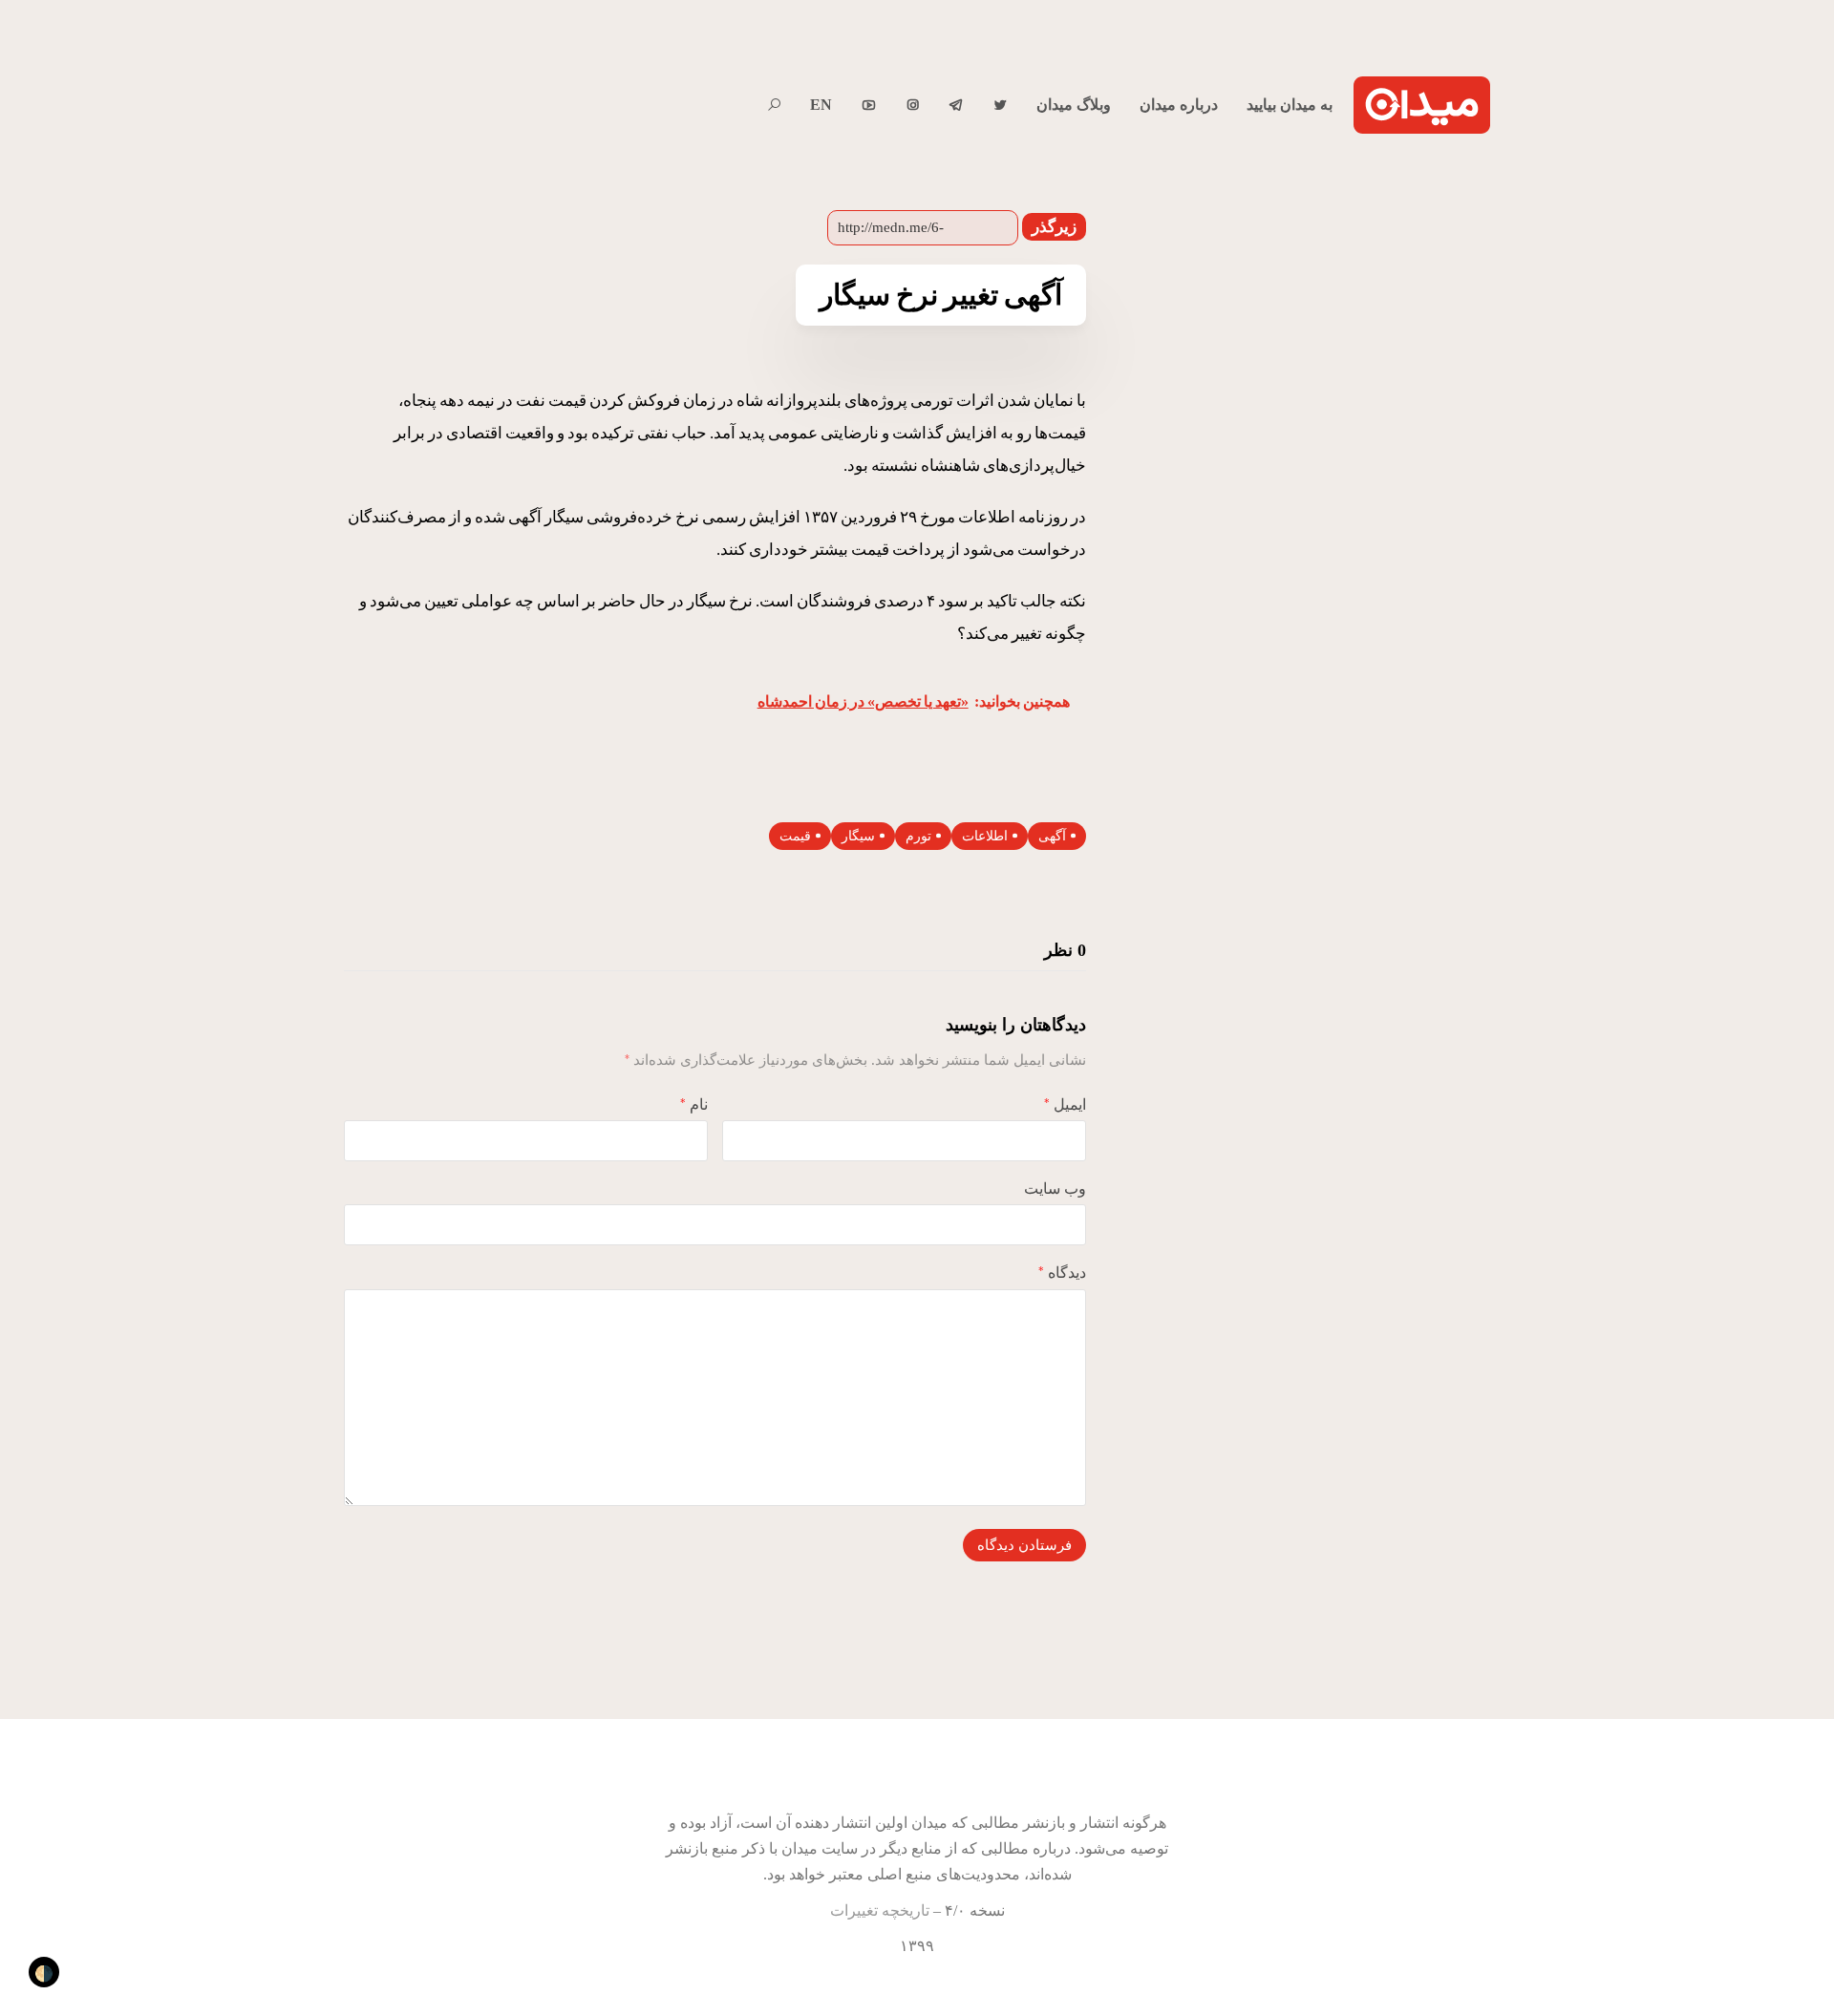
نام (694, 1104)
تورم (918, 836)
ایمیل (1065, 1104)
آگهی (1052, 836)
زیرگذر (1054, 227)
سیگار (858, 836)
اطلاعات (985, 836)
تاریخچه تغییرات (880, 1910)
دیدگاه (1062, 1273)
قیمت (795, 836)
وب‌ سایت (1055, 1188)
